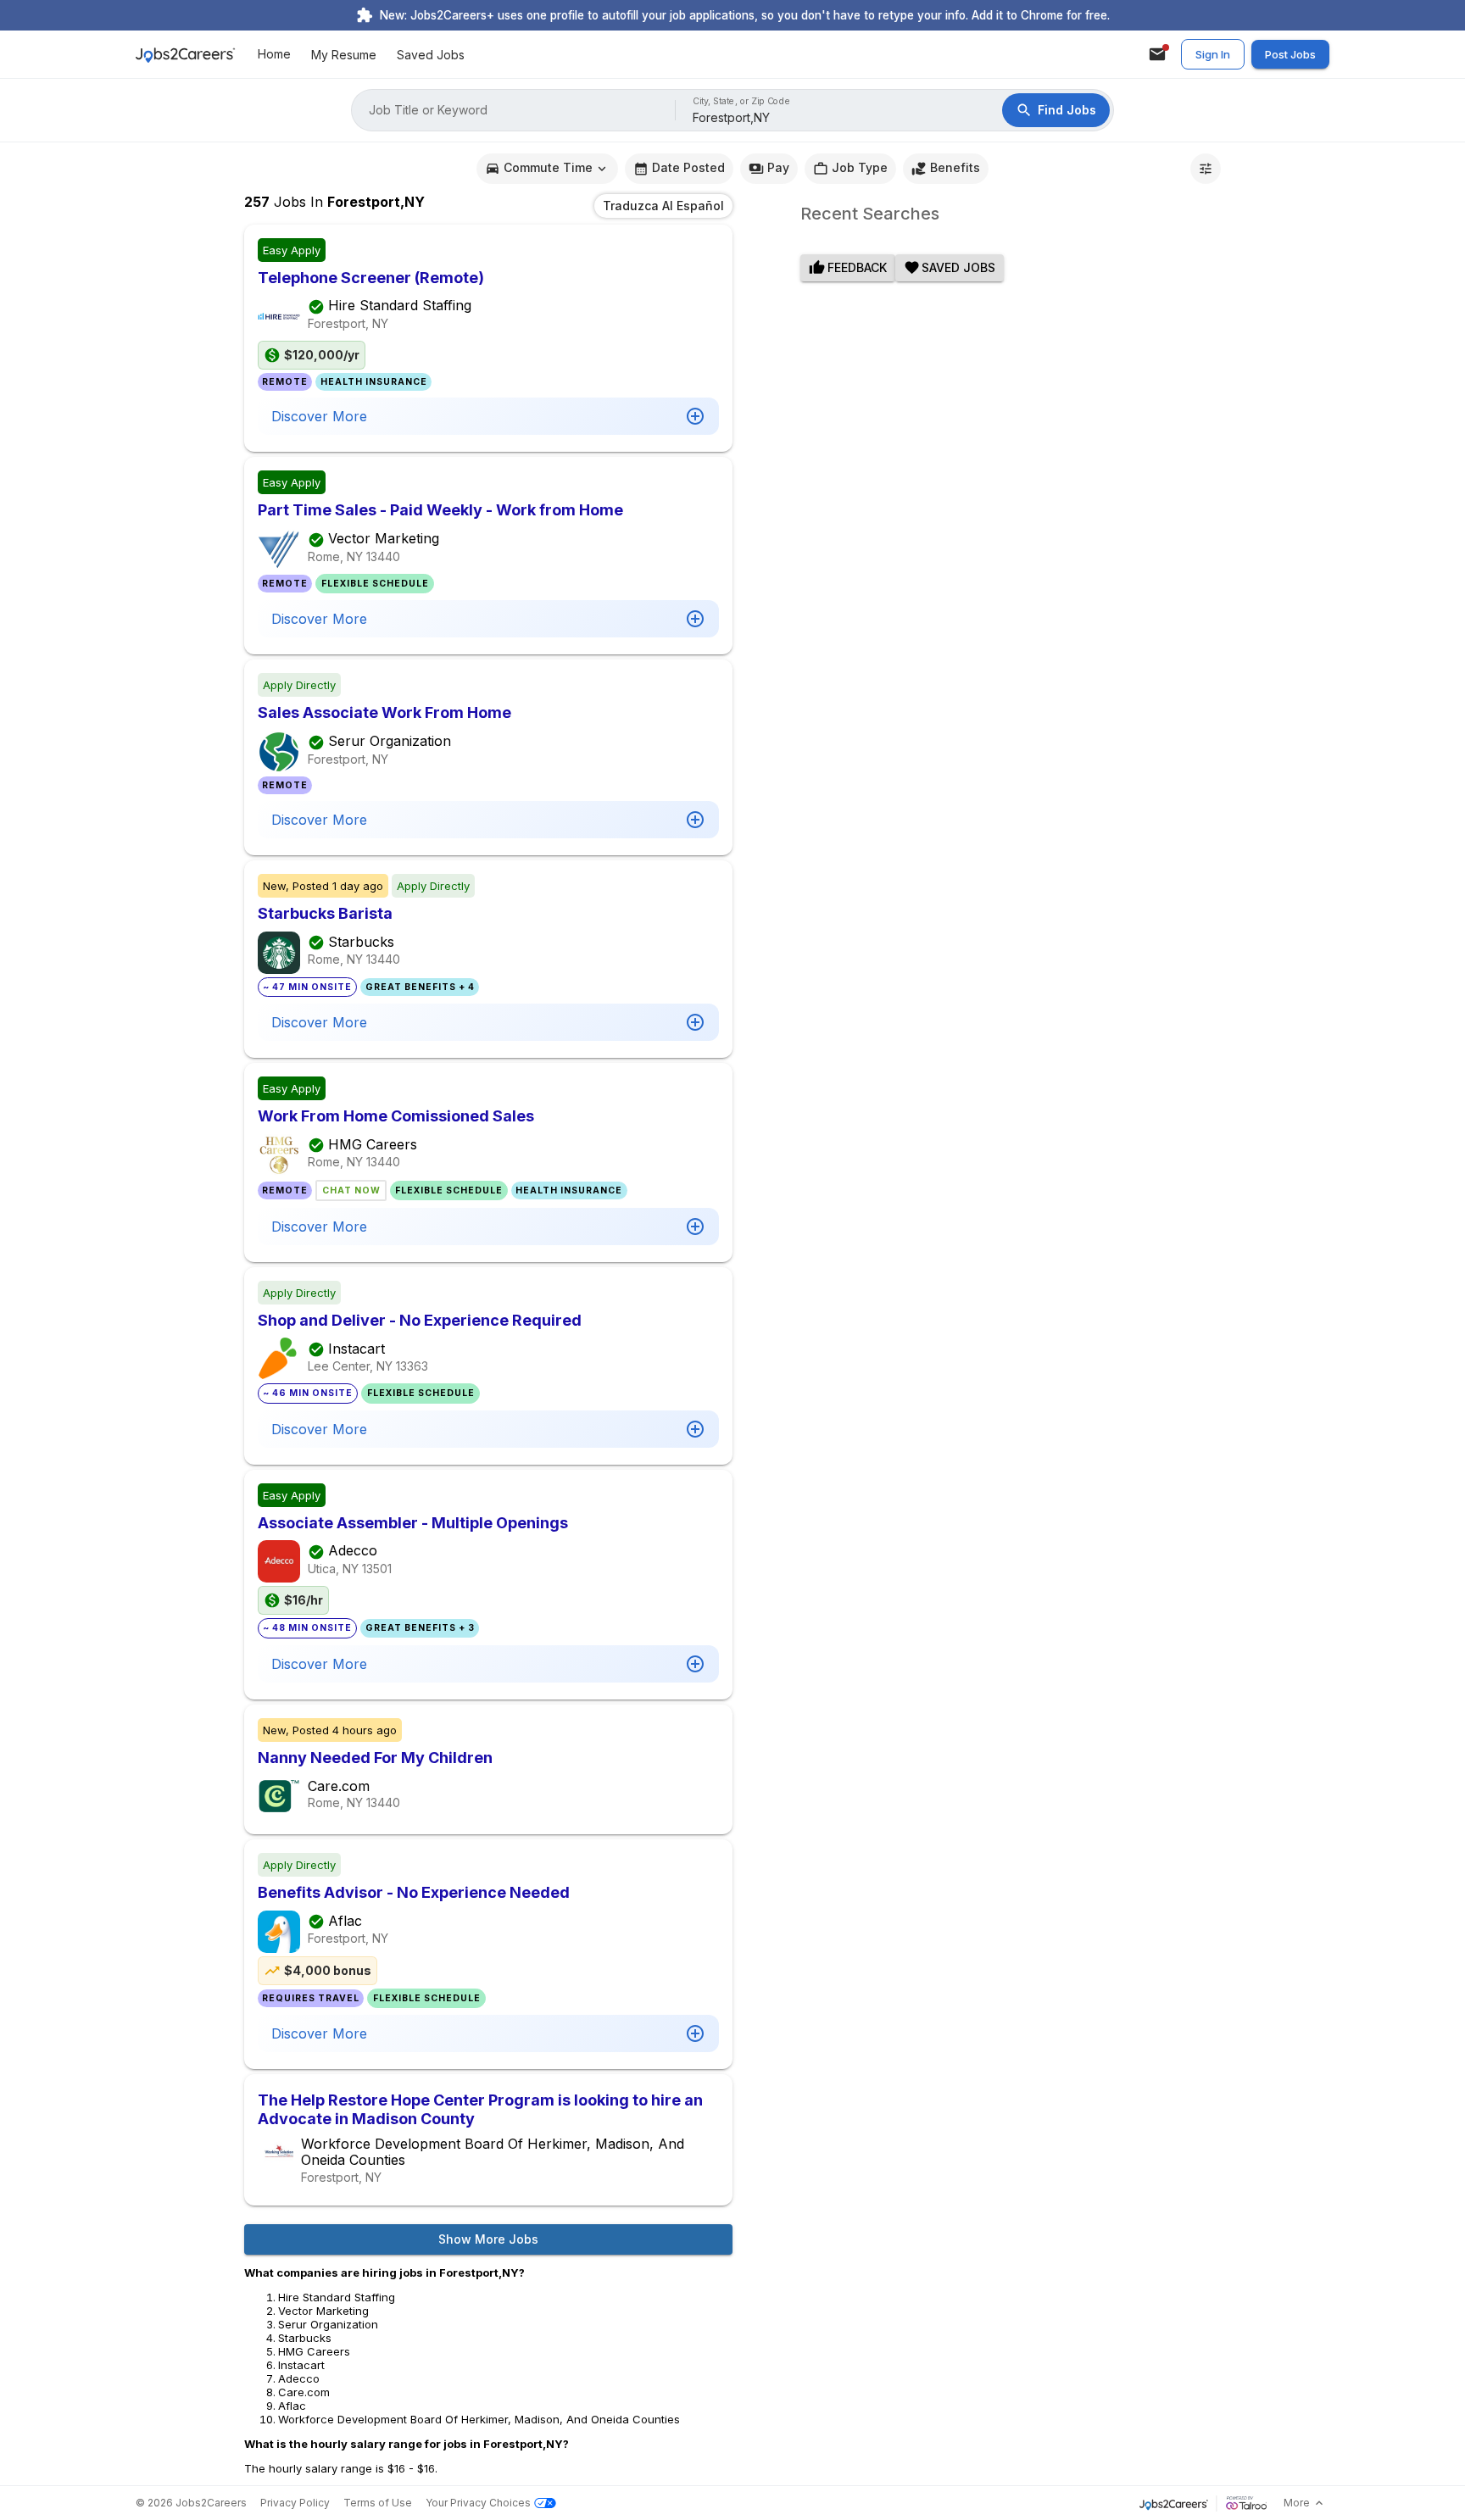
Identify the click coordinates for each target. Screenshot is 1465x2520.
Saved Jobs (431, 55)
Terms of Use (378, 2503)
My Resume (344, 55)
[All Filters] (1206, 169)
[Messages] (1157, 54)
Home (274, 55)
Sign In (1213, 54)
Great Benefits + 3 (420, 1628)
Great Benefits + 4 (420, 987)
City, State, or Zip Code (742, 101)
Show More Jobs (488, 2239)
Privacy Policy (295, 2503)
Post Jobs (1290, 54)
